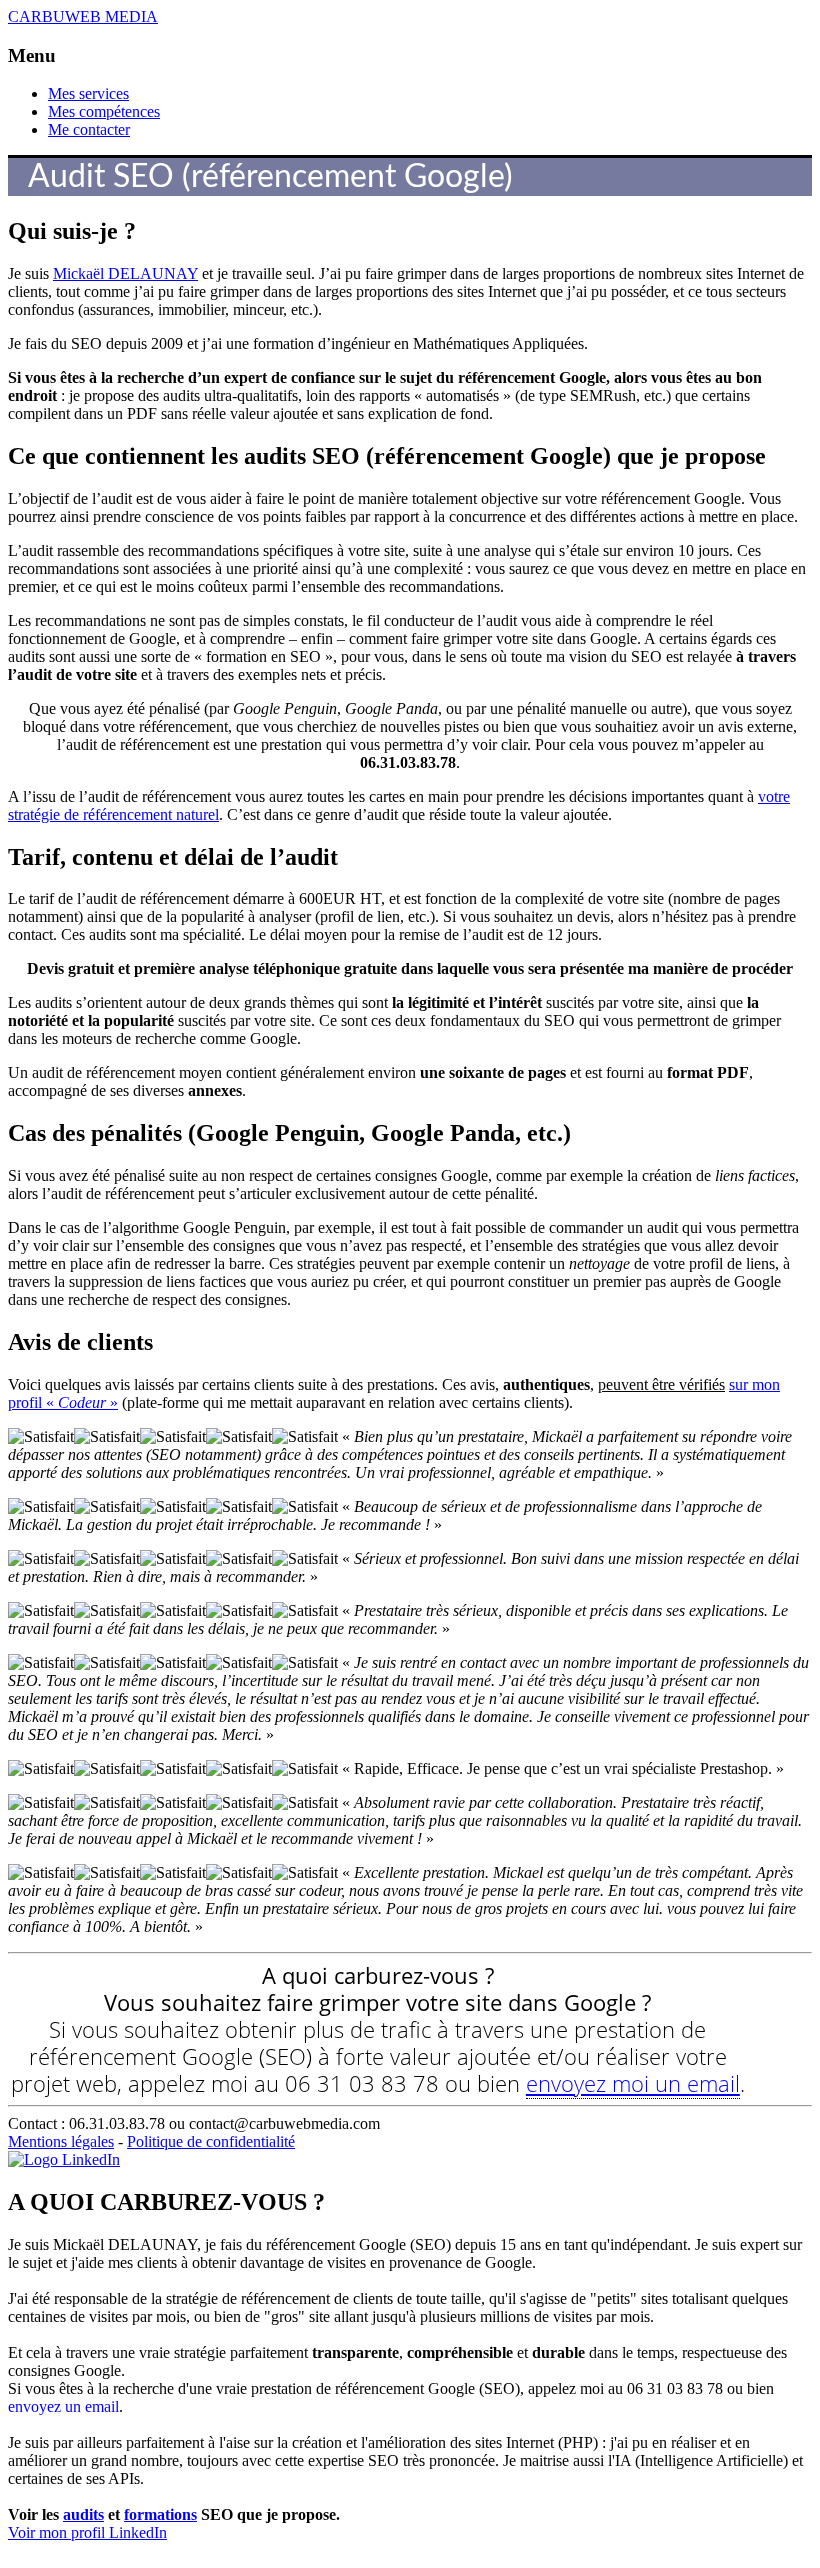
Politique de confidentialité (211, 2141)
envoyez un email (63, 2406)
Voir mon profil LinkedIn (87, 2532)
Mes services (88, 93)
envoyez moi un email (633, 2083)
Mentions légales (61, 2141)
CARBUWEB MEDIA (83, 16)
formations (160, 2514)
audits (83, 2514)
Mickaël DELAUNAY (125, 273)
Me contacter (89, 129)
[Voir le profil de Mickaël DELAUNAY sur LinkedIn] (64, 2159)
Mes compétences (104, 111)
